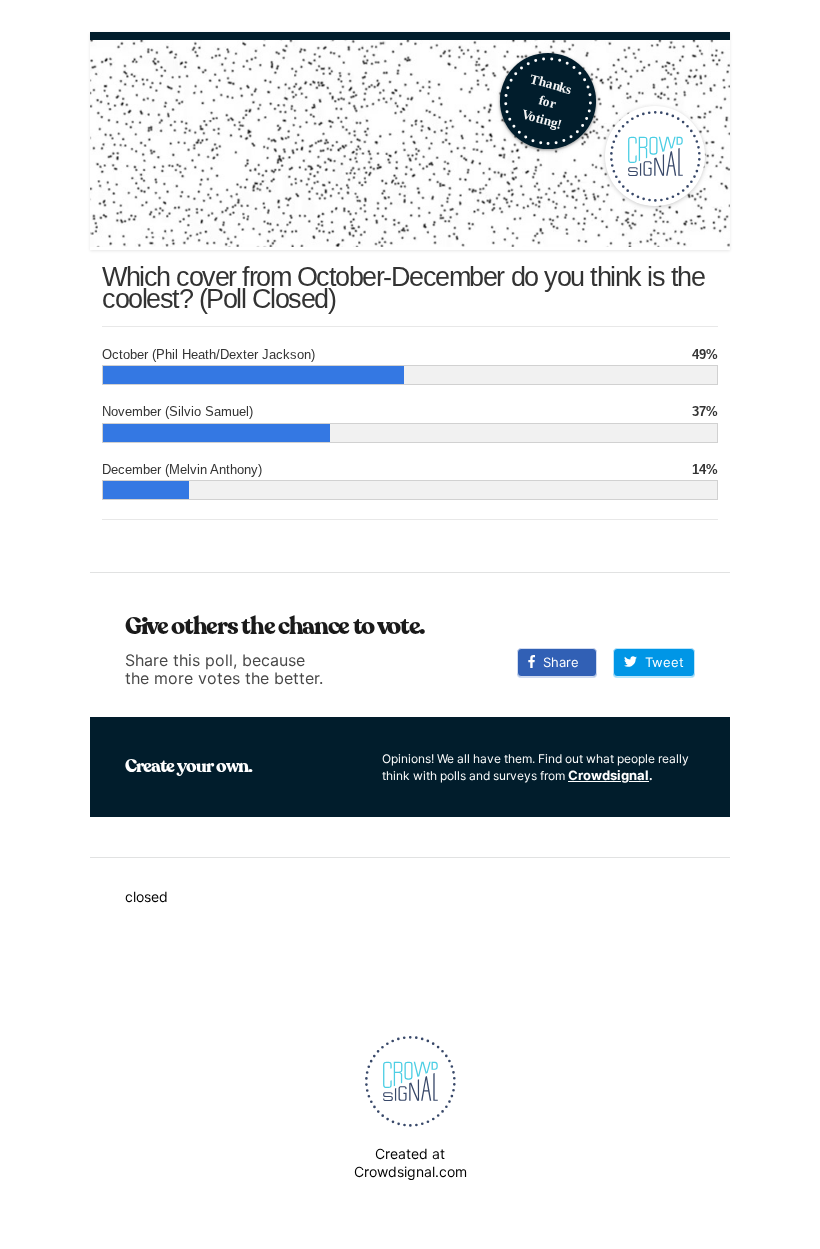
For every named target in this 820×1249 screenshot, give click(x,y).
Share (557, 662)
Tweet (660, 662)
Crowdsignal (608, 775)
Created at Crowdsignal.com (410, 1162)
